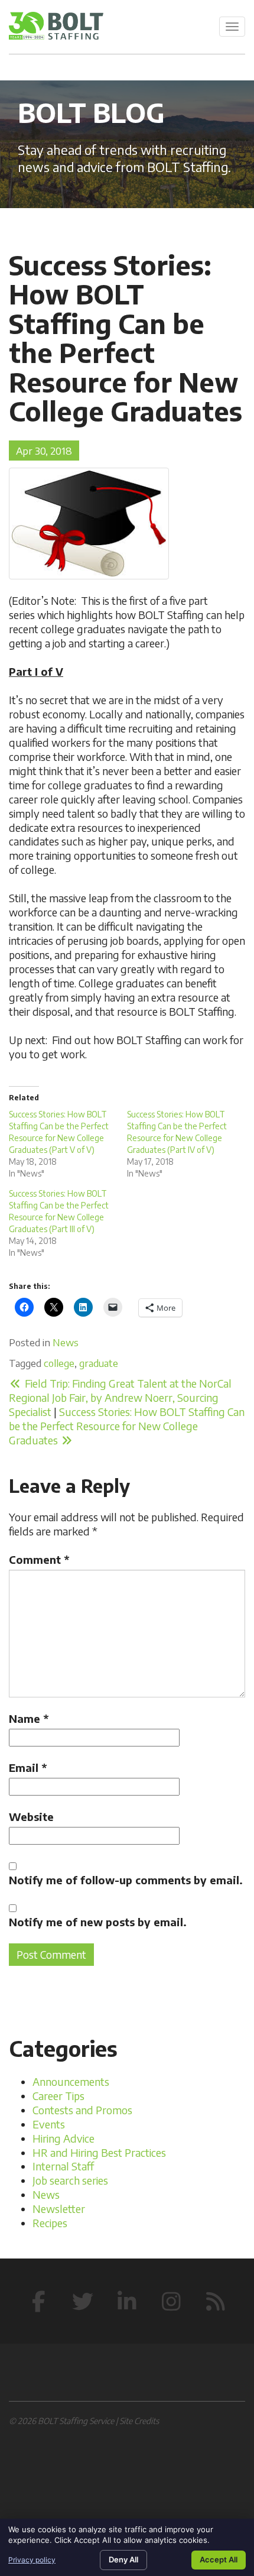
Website (31, 1817)
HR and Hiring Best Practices (99, 2152)
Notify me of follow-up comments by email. (126, 1880)
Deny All (123, 2559)
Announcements (71, 2081)
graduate (99, 1363)
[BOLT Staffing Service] (56, 26)
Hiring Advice (63, 2138)
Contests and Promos (82, 2110)
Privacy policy (32, 2560)
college (59, 1363)
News (66, 1342)
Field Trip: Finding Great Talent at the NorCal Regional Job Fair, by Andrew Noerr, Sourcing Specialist (120, 1397)
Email (28, 1767)
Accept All (219, 2559)
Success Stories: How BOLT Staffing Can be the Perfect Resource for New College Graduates (127, 1426)
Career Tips (58, 2096)
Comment (39, 1559)
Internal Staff (63, 2166)
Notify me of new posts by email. (98, 1922)
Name (29, 1718)
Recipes (50, 2223)
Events (49, 2124)
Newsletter (59, 2209)
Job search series (70, 2180)
